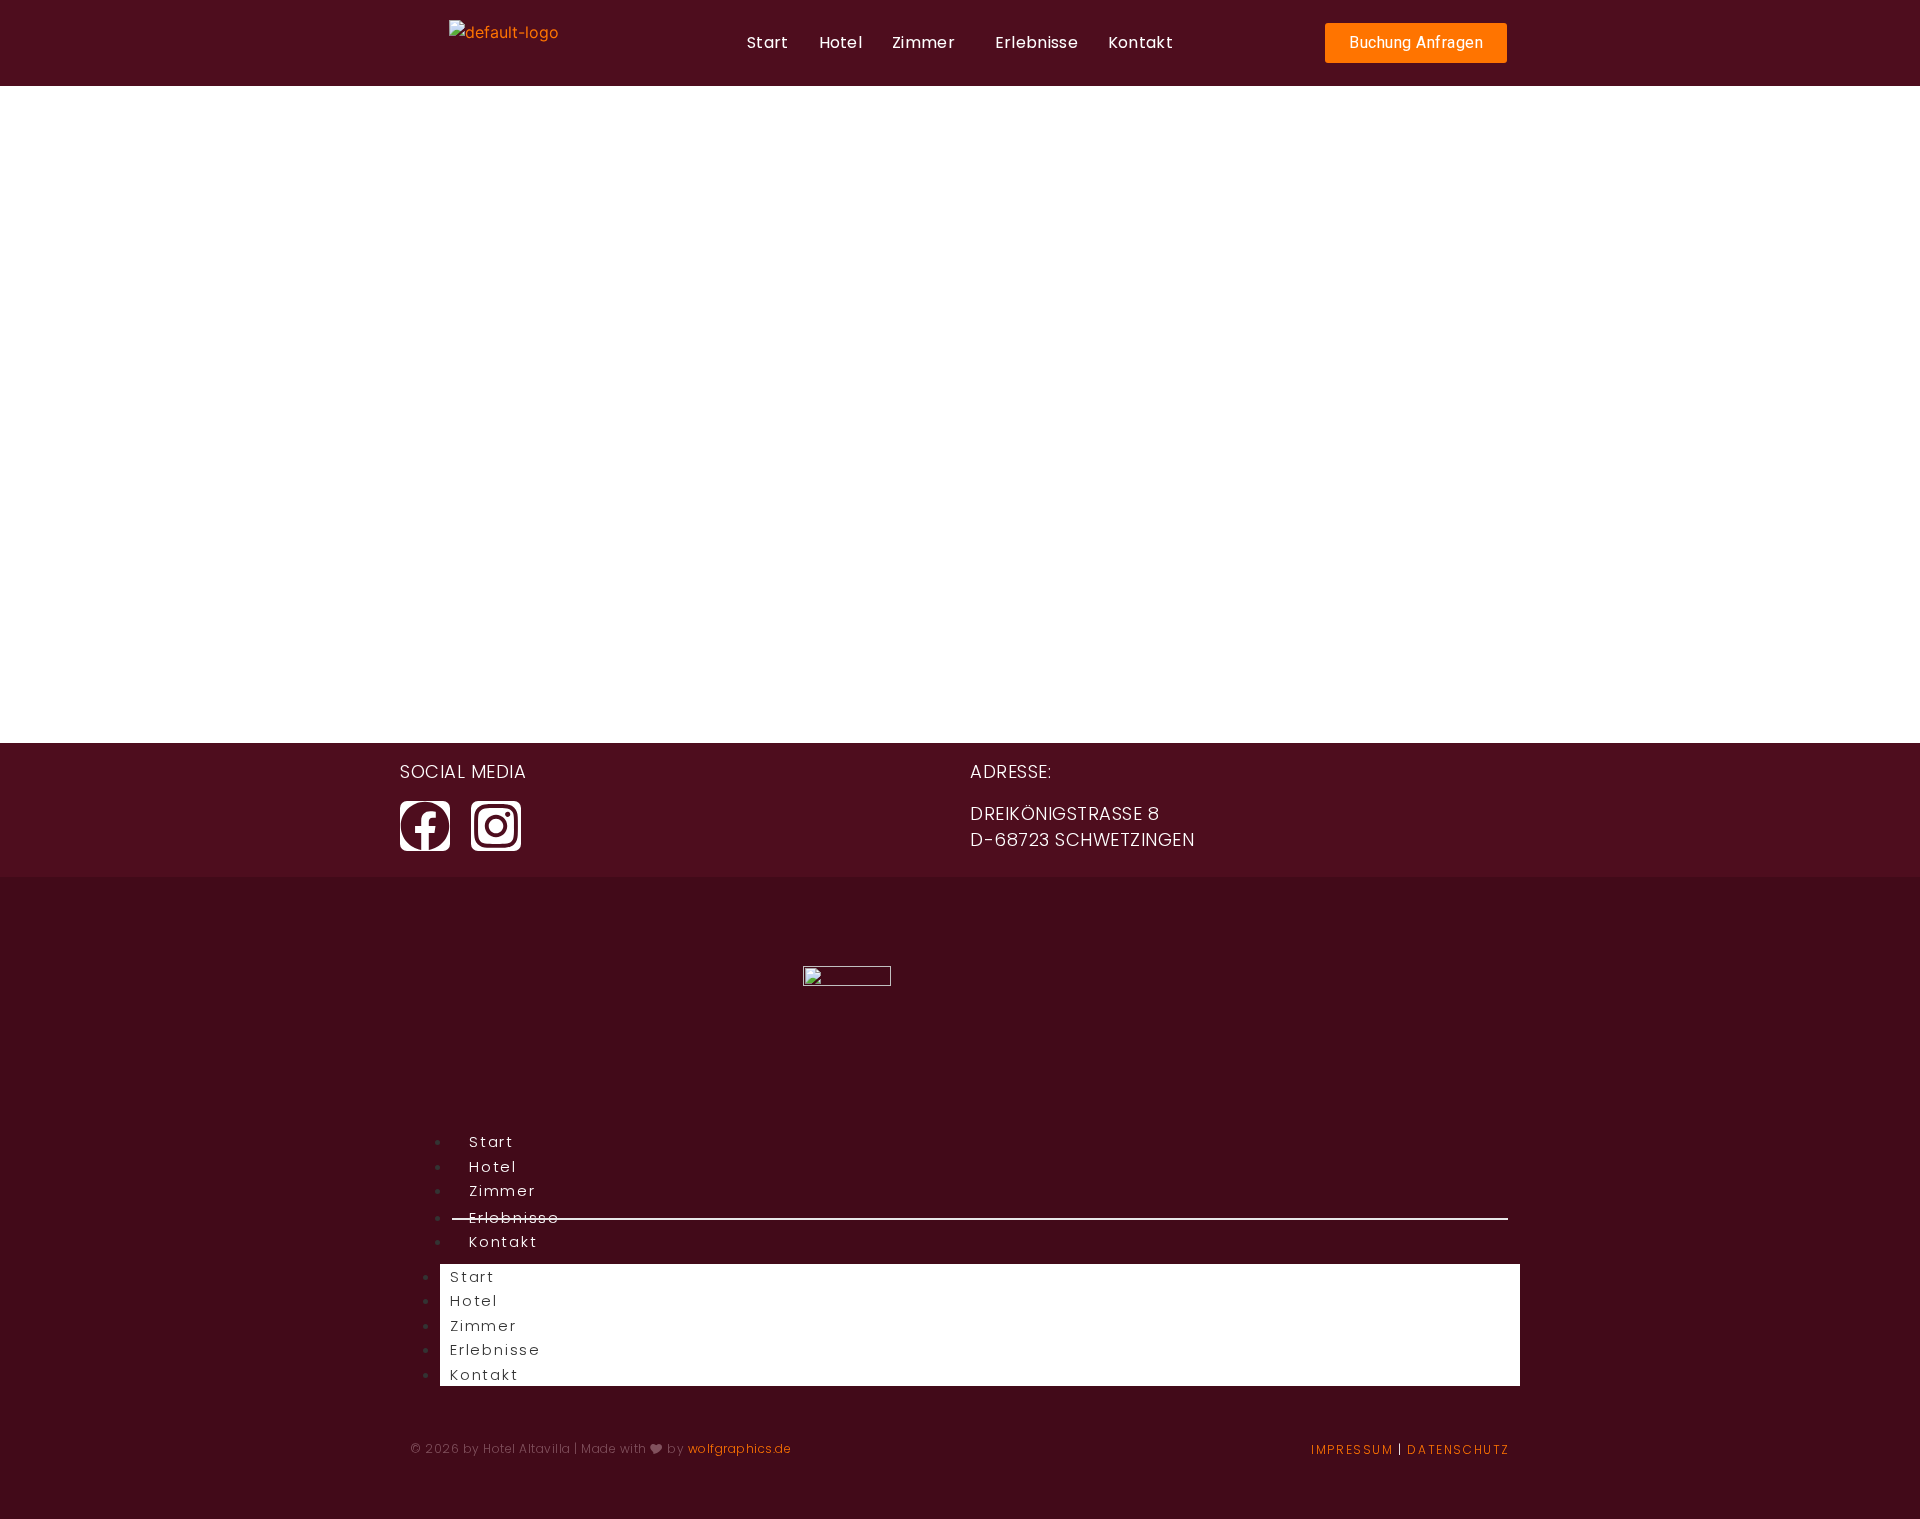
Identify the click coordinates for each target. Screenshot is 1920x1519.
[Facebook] (425, 826)
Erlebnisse (1036, 42)
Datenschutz (1458, 1449)
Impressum (1352, 1449)
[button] (928, 43)
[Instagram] (496, 826)
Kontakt (1140, 42)
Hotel (841, 42)
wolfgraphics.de (741, 1448)
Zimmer (923, 42)
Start (768, 42)
